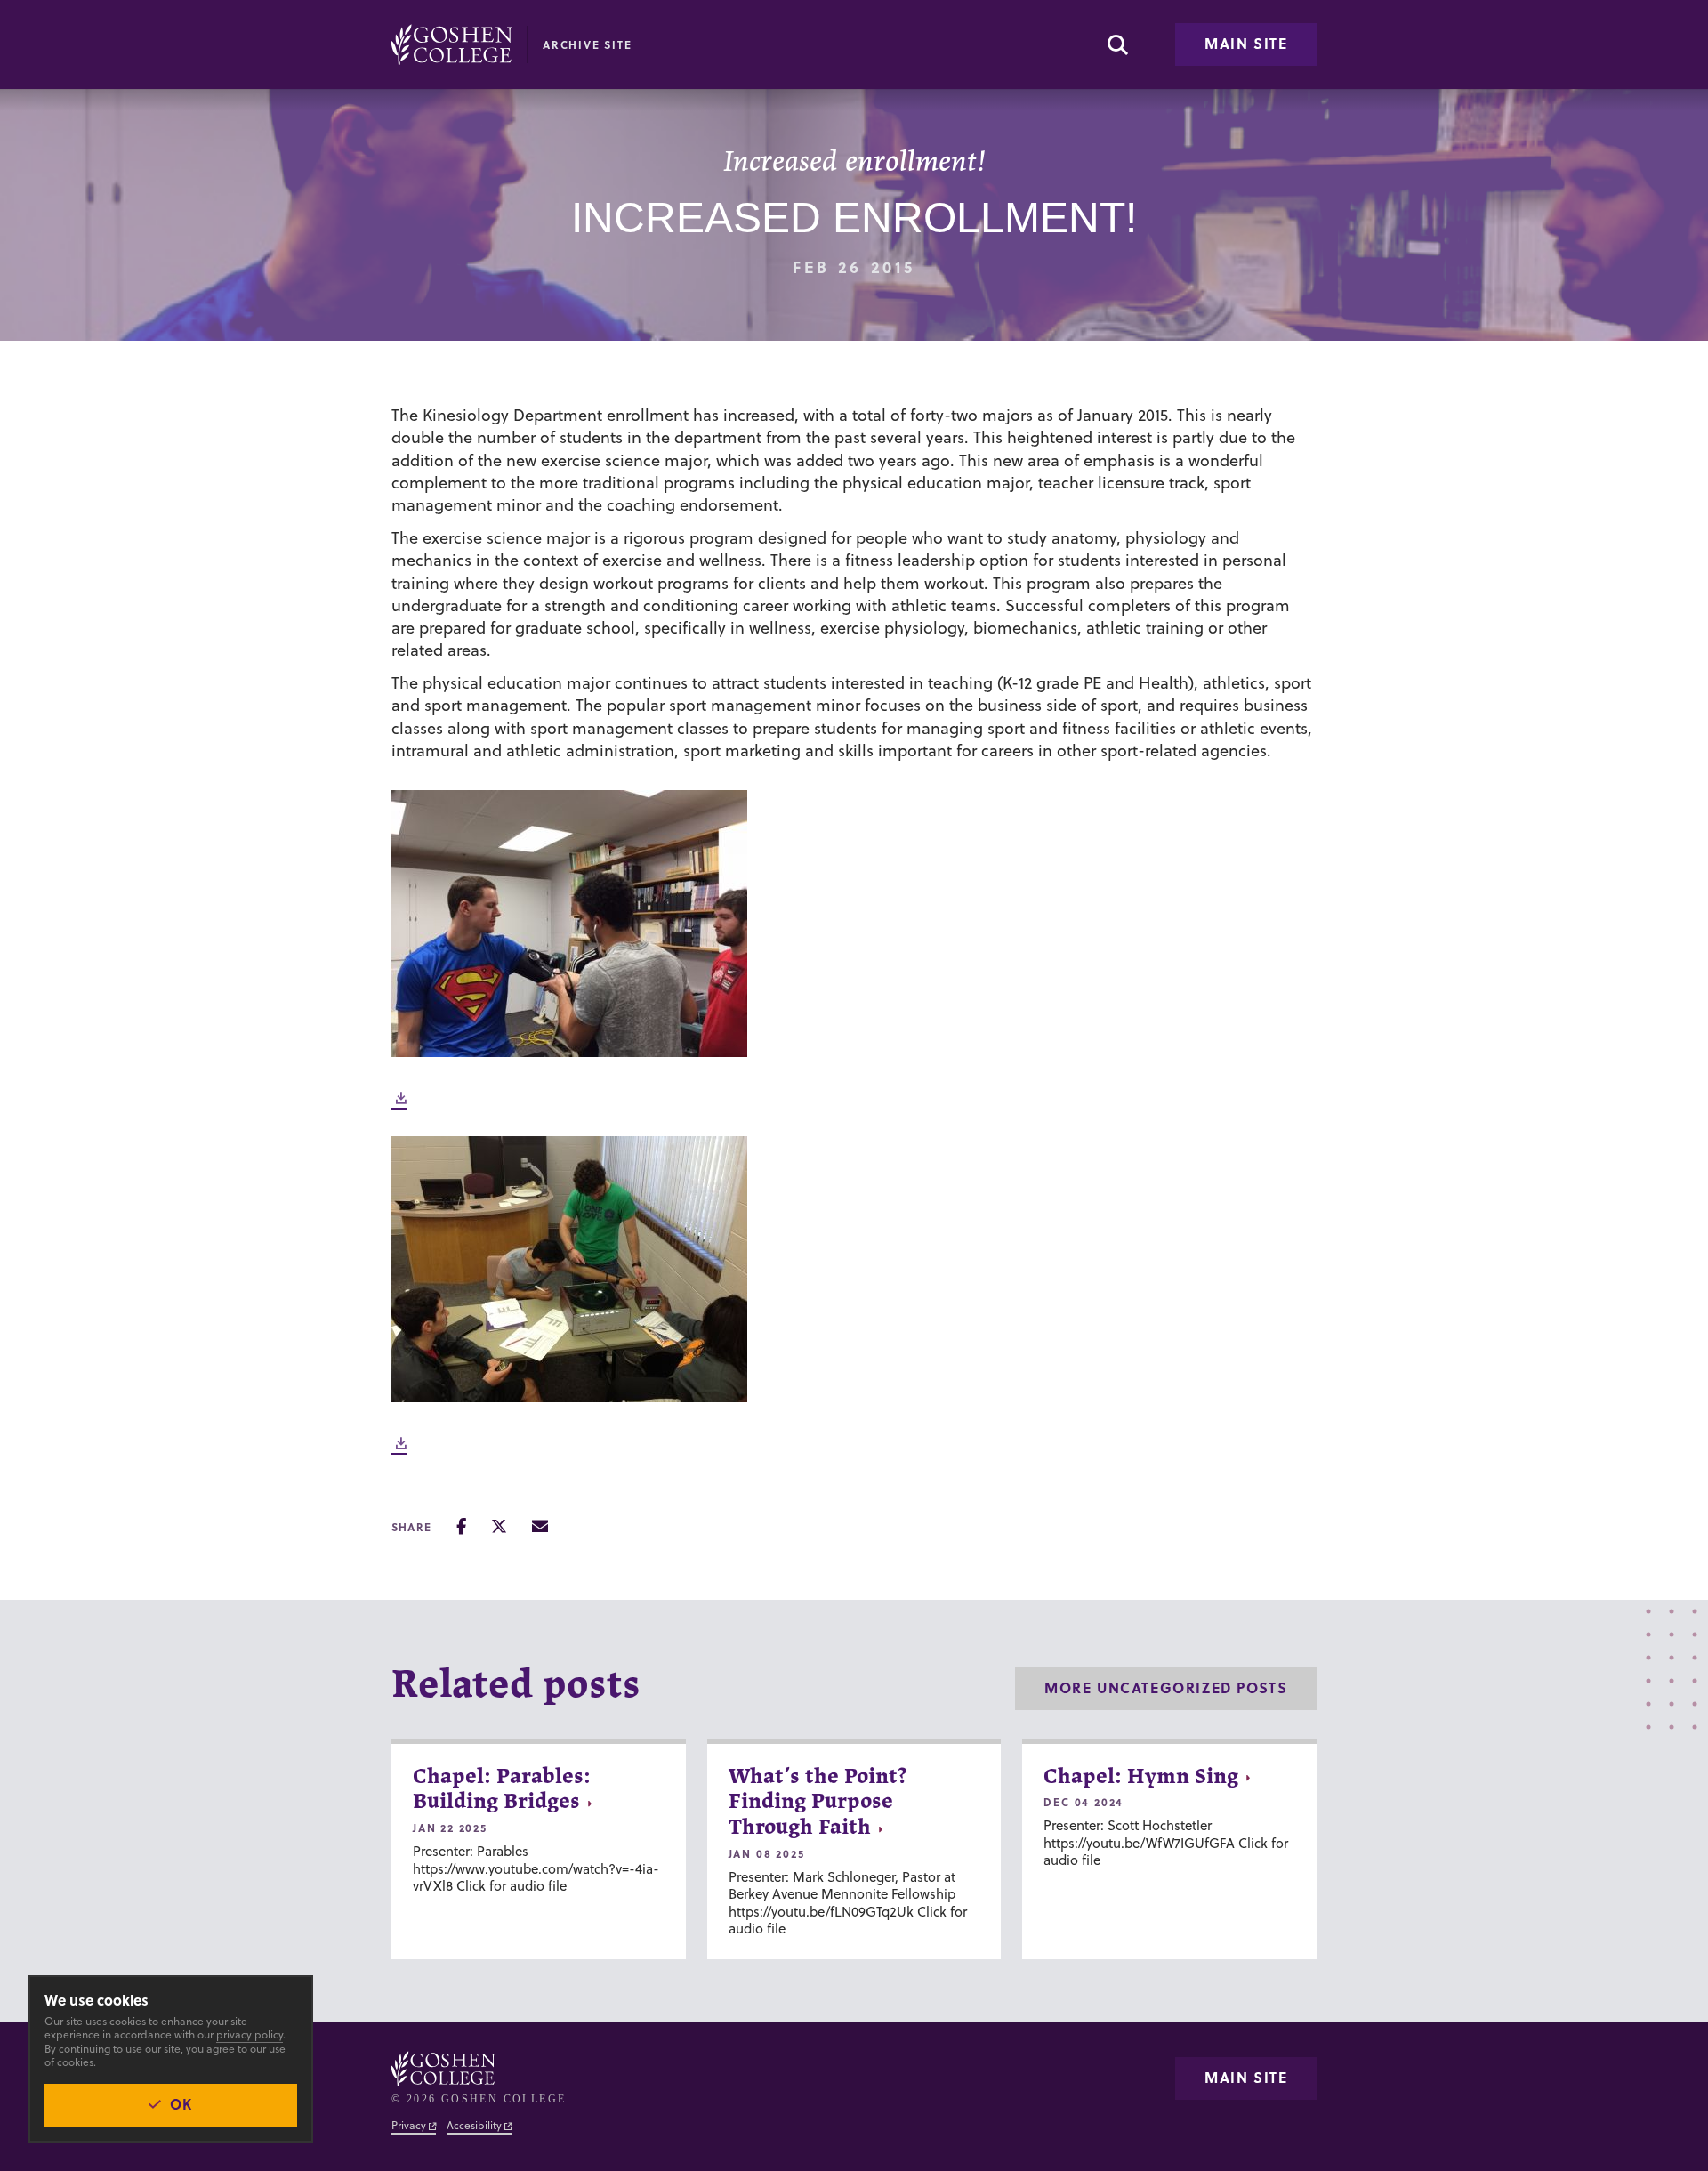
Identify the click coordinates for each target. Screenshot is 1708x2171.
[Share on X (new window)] (499, 1526)
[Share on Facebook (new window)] (461, 1526)
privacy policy (250, 2034)
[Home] (452, 44)
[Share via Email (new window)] (540, 1526)
